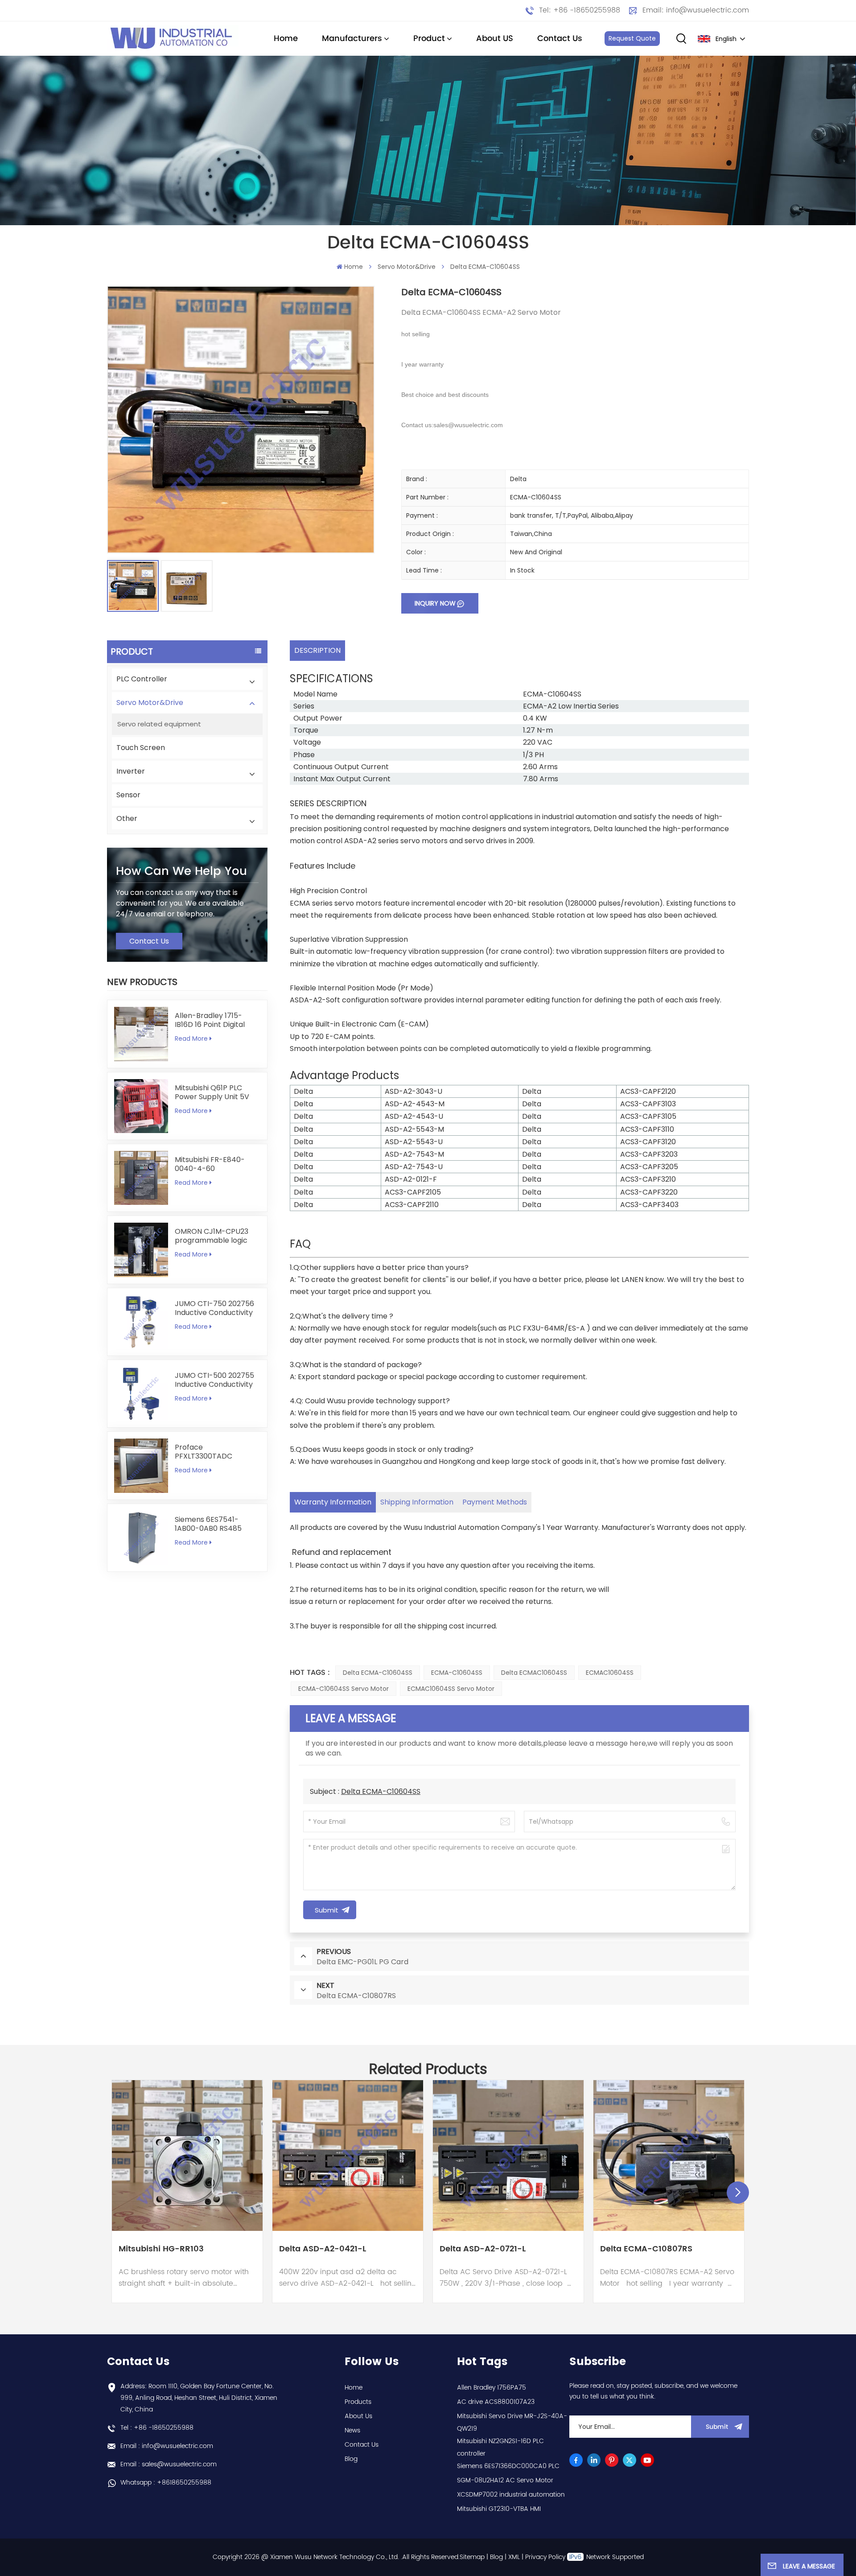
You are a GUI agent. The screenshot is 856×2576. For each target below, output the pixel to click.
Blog (351, 2459)
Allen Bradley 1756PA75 (492, 2388)
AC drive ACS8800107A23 (496, 2402)
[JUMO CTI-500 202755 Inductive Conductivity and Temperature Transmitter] (141, 1394)
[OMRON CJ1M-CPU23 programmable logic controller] (141, 1250)
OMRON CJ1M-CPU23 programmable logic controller (212, 1236)
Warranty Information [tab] (333, 1502)
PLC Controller (142, 679)
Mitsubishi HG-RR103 (161, 2250)
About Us (358, 2416)
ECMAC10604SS (610, 1673)
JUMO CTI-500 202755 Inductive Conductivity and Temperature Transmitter (214, 1380)
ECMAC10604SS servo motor (451, 1689)
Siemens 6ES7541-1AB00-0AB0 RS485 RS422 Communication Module (214, 1524)
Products (358, 2402)
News (352, 2430)
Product (429, 39)
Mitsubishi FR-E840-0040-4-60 (210, 1164)
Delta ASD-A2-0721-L (483, 2250)
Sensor (128, 795)
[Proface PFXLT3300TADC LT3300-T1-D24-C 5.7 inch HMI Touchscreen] (141, 1465)
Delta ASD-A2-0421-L (323, 2250)
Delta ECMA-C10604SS (378, 1673)
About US (495, 39)
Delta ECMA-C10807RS (646, 2250)
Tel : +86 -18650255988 (157, 2428)
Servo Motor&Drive (407, 267)
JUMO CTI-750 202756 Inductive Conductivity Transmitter (214, 1308)
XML (514, 2557)
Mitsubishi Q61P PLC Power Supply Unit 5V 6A (212, 1092)
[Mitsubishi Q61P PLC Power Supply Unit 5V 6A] (141, 1106)
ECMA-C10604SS (457, 1673)
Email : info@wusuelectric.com (167, 2446)
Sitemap (472, 2557)
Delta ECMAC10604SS (534, 1673)
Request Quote (632, 38)
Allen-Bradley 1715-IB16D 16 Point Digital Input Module (210, 1020)
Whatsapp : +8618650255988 (166, 2483)
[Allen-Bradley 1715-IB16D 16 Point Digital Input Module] (141, 1034)
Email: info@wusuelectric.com (696, 10)
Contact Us (560, 39)
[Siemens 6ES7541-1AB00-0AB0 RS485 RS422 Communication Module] (141, 1538)
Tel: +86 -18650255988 (580, 10)
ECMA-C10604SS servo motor (344, 1689)
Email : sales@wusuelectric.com (169, 2464)
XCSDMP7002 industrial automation (511, 2495)
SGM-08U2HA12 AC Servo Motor (505, 2480)
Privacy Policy (545, 2557)
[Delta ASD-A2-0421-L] (348, 2156)
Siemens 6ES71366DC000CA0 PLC (508, 2466)
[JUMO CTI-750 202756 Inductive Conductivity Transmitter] (141, 1322)
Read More (191, 1039)
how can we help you (181, 872)
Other (127, 818)
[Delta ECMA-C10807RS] (669, 2156)
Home (286, 39)
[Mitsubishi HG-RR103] (187, 2156)
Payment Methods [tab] (495, 1502)
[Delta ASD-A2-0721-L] (508, 2156)
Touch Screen (141, 748)
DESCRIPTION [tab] (317, 650)
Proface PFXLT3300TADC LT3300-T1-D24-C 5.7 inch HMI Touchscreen (214, 1452)
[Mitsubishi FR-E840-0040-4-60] (141, 1178)
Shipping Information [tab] (417, 1502)
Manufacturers (352, 39)
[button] (738, 2193)
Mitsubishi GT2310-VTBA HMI (499, 2509)
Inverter (131, 771)
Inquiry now (435, 603)
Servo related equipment (159, 724)
